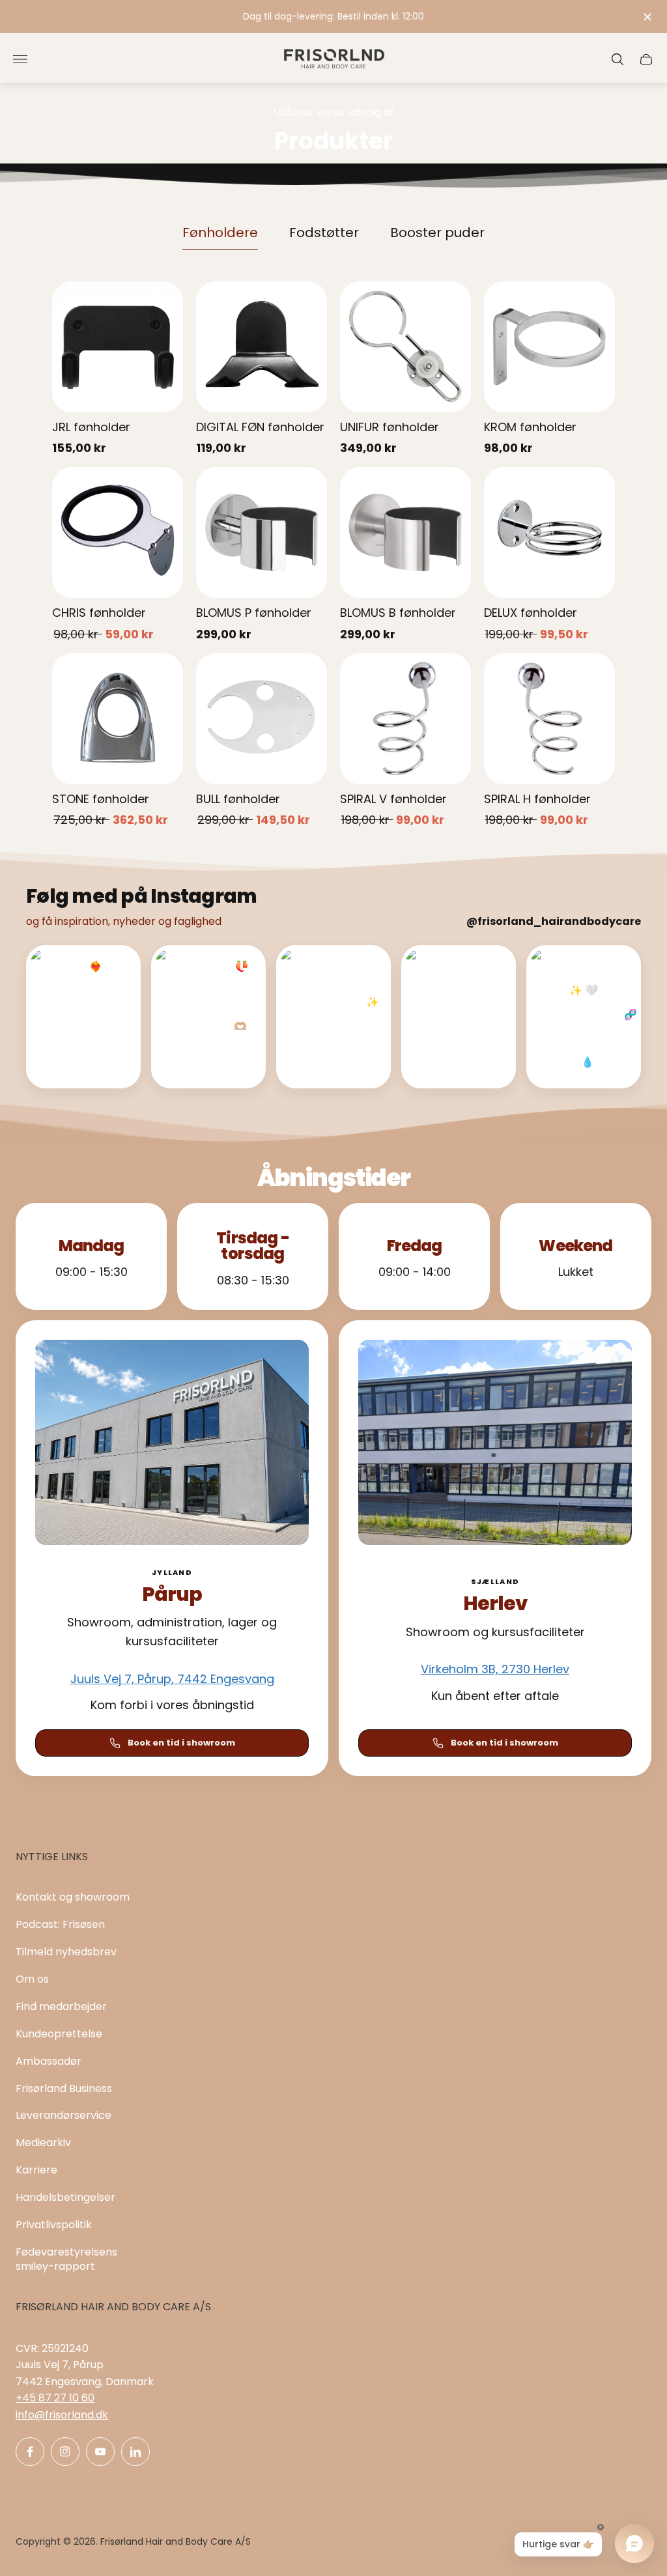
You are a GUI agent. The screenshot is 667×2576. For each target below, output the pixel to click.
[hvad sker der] (333, 17)
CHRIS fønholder (99, 613)
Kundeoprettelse (59, 2034)
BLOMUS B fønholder (398, 613)
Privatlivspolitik (54, 2225)
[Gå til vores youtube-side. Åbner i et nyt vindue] (100, 2452)
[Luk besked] (647, 17)
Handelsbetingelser (65, 2197)
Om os (32, 1979)
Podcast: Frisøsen (60, 1924)
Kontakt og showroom (73, 1897)
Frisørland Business (64, 2088)
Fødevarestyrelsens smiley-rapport (66, 2259)
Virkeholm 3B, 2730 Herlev (495, 1669)
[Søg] (617, 59)
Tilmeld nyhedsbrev (66, 1952)
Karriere (36, 2170)
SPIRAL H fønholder (537, 799)
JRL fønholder (91, 427)
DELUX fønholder (531, 613)
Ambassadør (49, 2061)
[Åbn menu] (20, 59)
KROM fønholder (530, 427)
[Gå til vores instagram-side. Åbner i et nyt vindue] (65, 2452)
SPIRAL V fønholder (393, 799)
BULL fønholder (238, 799)
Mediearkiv (43, 2143)
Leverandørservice (64, 2115)
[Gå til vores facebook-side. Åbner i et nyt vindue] (30, 2452)
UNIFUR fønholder (390, 427)
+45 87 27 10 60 (55, 2398)
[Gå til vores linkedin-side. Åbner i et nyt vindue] (135, 2452)
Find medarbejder (61, 2006)
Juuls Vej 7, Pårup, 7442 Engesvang (172, 1679)
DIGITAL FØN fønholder (260, 427)
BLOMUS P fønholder (254, 613)
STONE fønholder (101, 799)
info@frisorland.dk (62, 2415)
